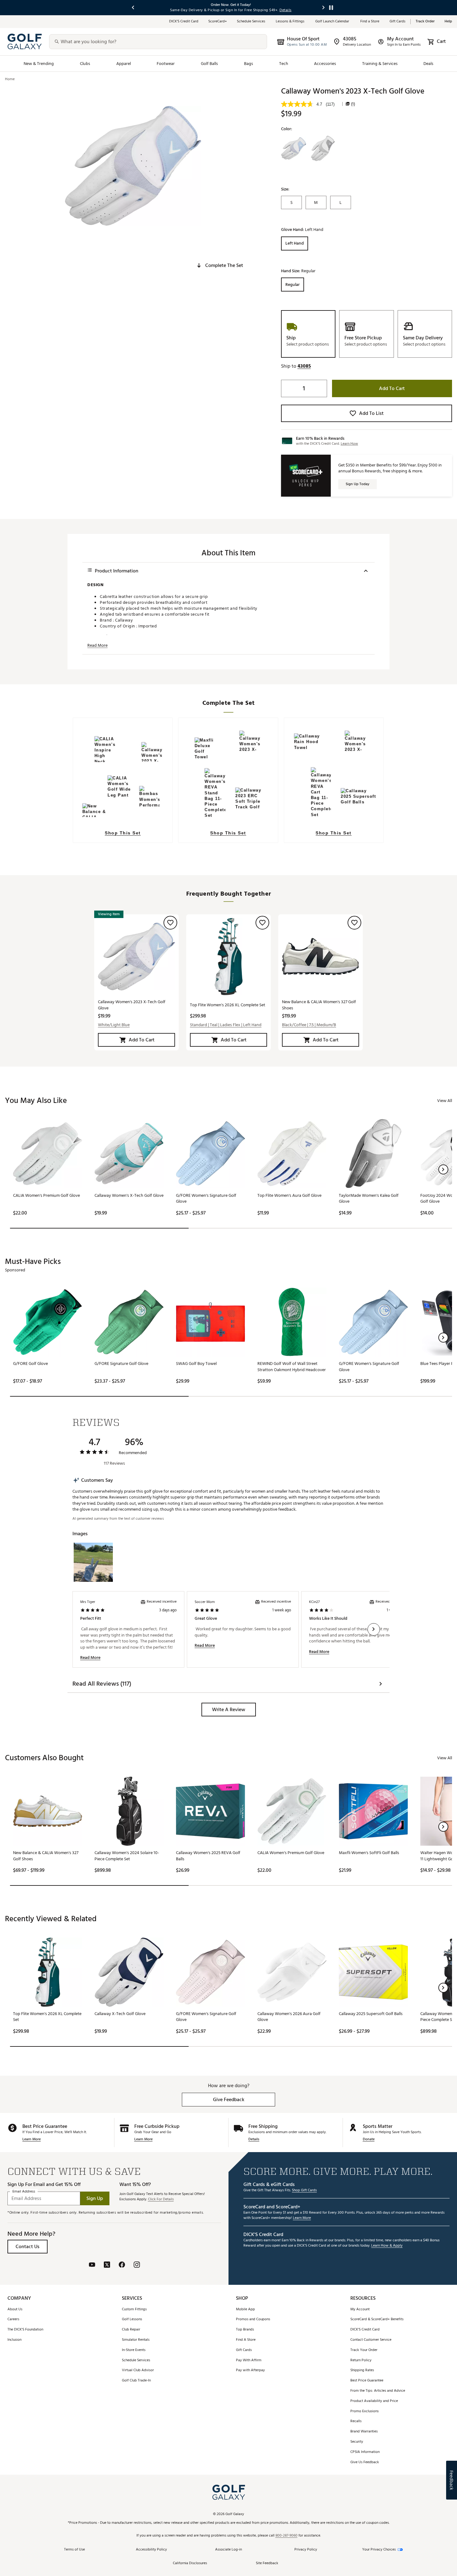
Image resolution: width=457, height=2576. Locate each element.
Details (254, 2140)
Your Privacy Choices (379, 2550)
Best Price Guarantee (367, 2381)
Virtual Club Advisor (138, 2370)
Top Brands (245, 2330)
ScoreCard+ (218, 22)
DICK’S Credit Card (184, 22)
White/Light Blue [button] (114, 1025)
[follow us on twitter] (107, 2265)
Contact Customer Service (371, 2340)
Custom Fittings (134, 2310)
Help (448, 22)
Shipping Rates (362, 2370)
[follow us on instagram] (137, 2265)
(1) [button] (353, 104)
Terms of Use (74, 2550)
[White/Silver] (323, 149)
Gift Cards (397, 22)
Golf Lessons (132, 2319)
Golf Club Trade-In (136, 2381)
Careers (13, 2319)
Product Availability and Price (374, 2401)
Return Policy (361, 2360)
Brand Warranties (364, 2432)
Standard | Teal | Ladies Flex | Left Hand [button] (226, 1025)
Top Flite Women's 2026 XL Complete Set (228, 1005)
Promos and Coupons (253, 2319)
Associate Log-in (228, 2550)
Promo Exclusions (365, 2411)
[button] (219, 265)
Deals (428, 64)
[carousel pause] (331, 8)
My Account (360, 2310)
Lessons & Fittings (291, 22)
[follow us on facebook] (122, 2265)
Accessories (325, 64)
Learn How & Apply (387, 2246)
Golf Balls (210, 64)
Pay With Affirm (249, 2360)
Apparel (124, 64)
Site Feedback (267, 2563)
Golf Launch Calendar (333, 22)
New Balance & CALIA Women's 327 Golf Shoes (319, 1005)
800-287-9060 (286, 2536)
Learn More (32, 2140)
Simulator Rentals (136, 2340)
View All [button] (445, 1101)
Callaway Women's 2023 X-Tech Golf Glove (132, 1005)
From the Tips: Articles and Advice (378, 2391)
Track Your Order (364, 2350)
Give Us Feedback (365, 2462)
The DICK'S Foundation (25, 2330)
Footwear (166, 64)
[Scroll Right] (374, 1629)
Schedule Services (251, 22)
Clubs (85, 64)
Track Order (425, 22)
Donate (369, 2140)
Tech (284, 64)
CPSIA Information (365, 2452)
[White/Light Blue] (294, 149)
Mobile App (245, 2310)
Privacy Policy (306, 2550)
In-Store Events (134, 2350)
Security (357, 2442)
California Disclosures (190, 2563)
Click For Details (161, 2199)
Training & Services (380, 64)
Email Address (24, 2192)
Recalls (356, 2421)
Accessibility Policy (151, 2550)
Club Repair (131, 2330)
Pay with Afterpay (250, 2370)
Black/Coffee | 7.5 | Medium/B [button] (309, 1025)
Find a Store (370, 22)
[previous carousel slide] (133, 8)
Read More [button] (97, 645)
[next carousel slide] (324, 8)
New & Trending (39, 64)
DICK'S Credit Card (365, 2330)
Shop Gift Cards (304, 2190)
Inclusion (14, 2340)
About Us (15, 2310)
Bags (249, 64)
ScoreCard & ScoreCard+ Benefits (377, 2319)
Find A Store (246, 2340)
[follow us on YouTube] (92, 2265)
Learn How (349, 444)
